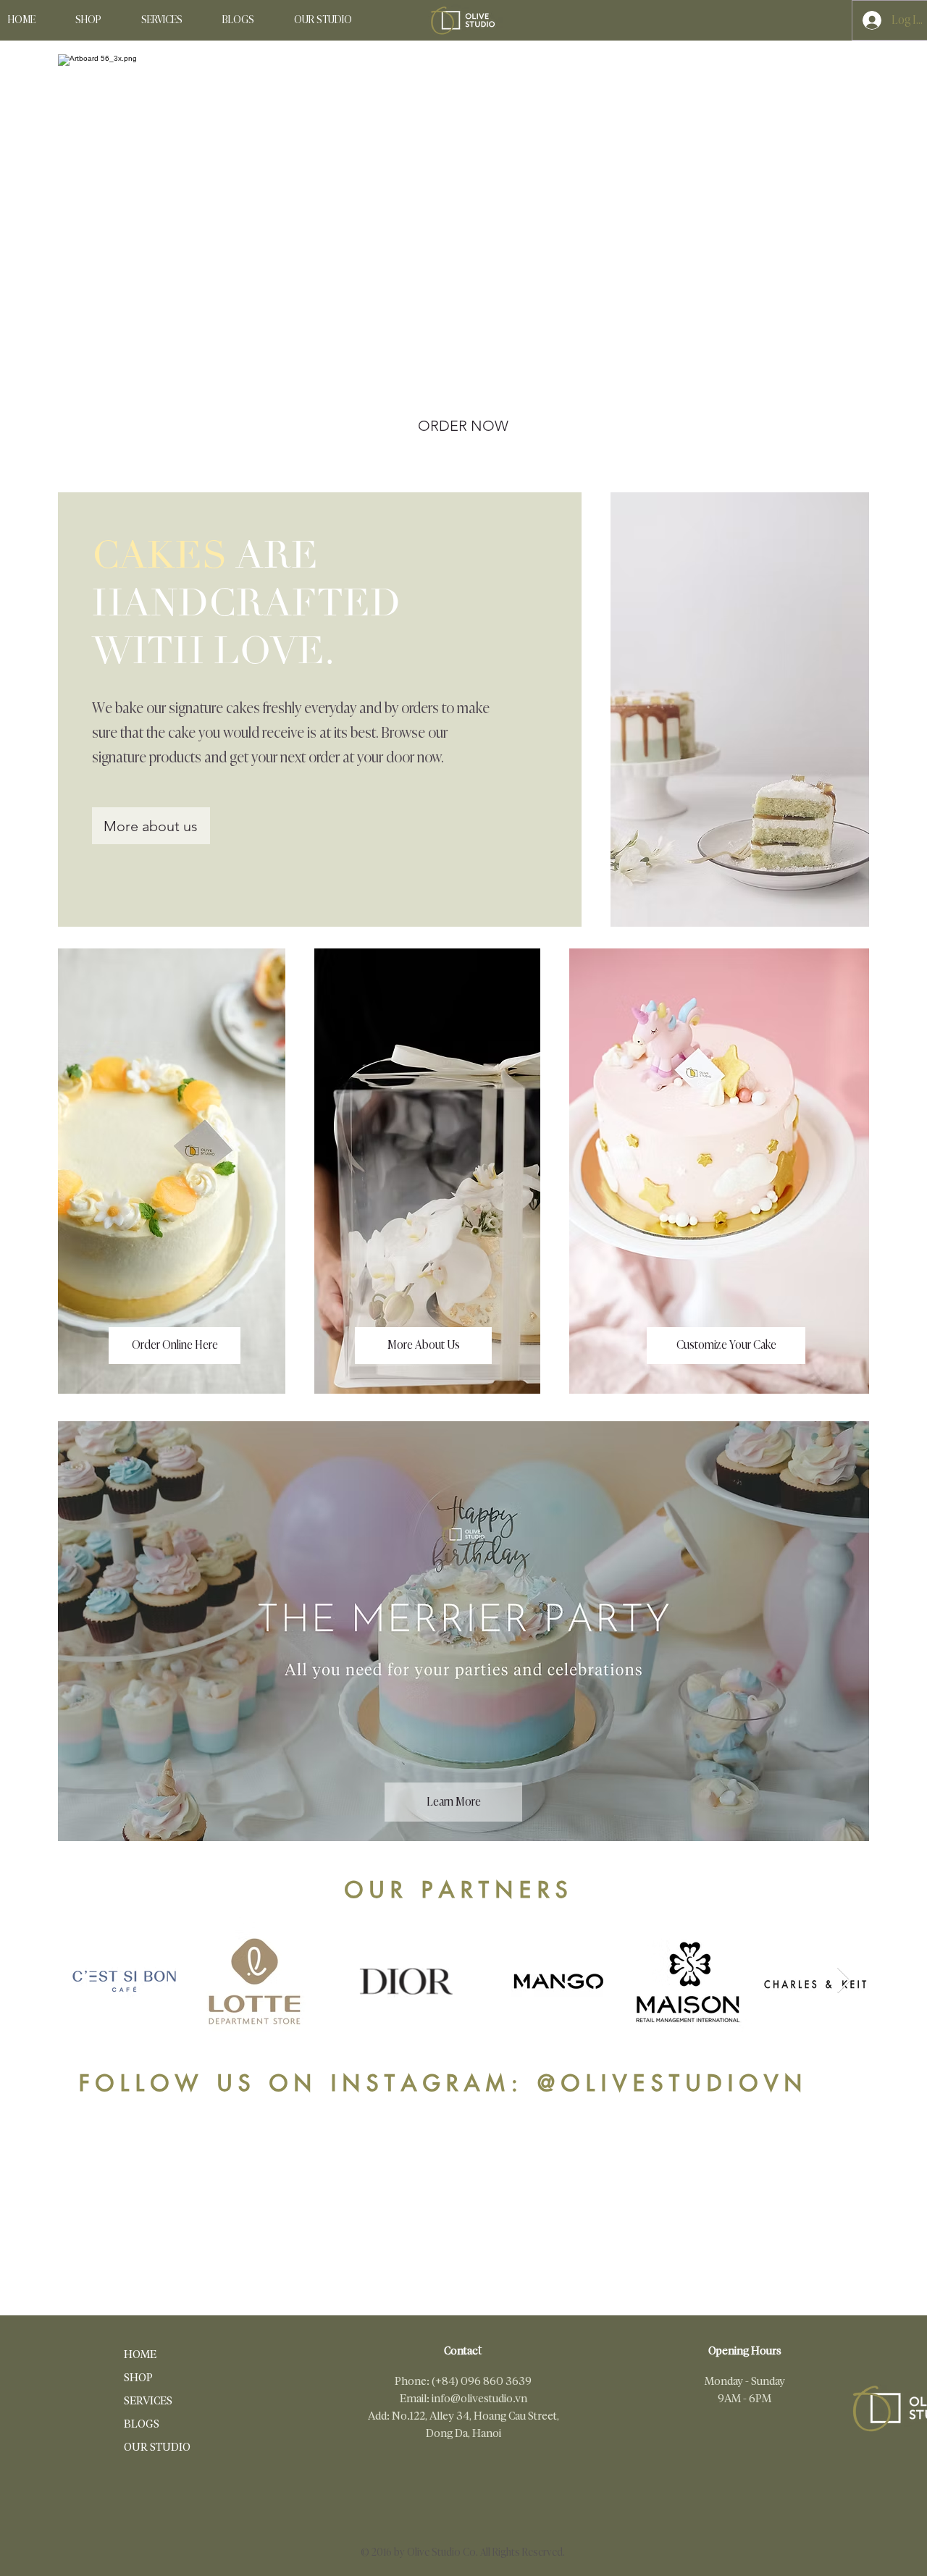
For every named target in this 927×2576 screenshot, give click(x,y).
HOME (140, 2354)
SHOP (138, 2377)
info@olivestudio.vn (479, 2398)
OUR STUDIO (153, 2447)
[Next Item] (844, 1981)
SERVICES (148, 2400)
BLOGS (142, 2424)
